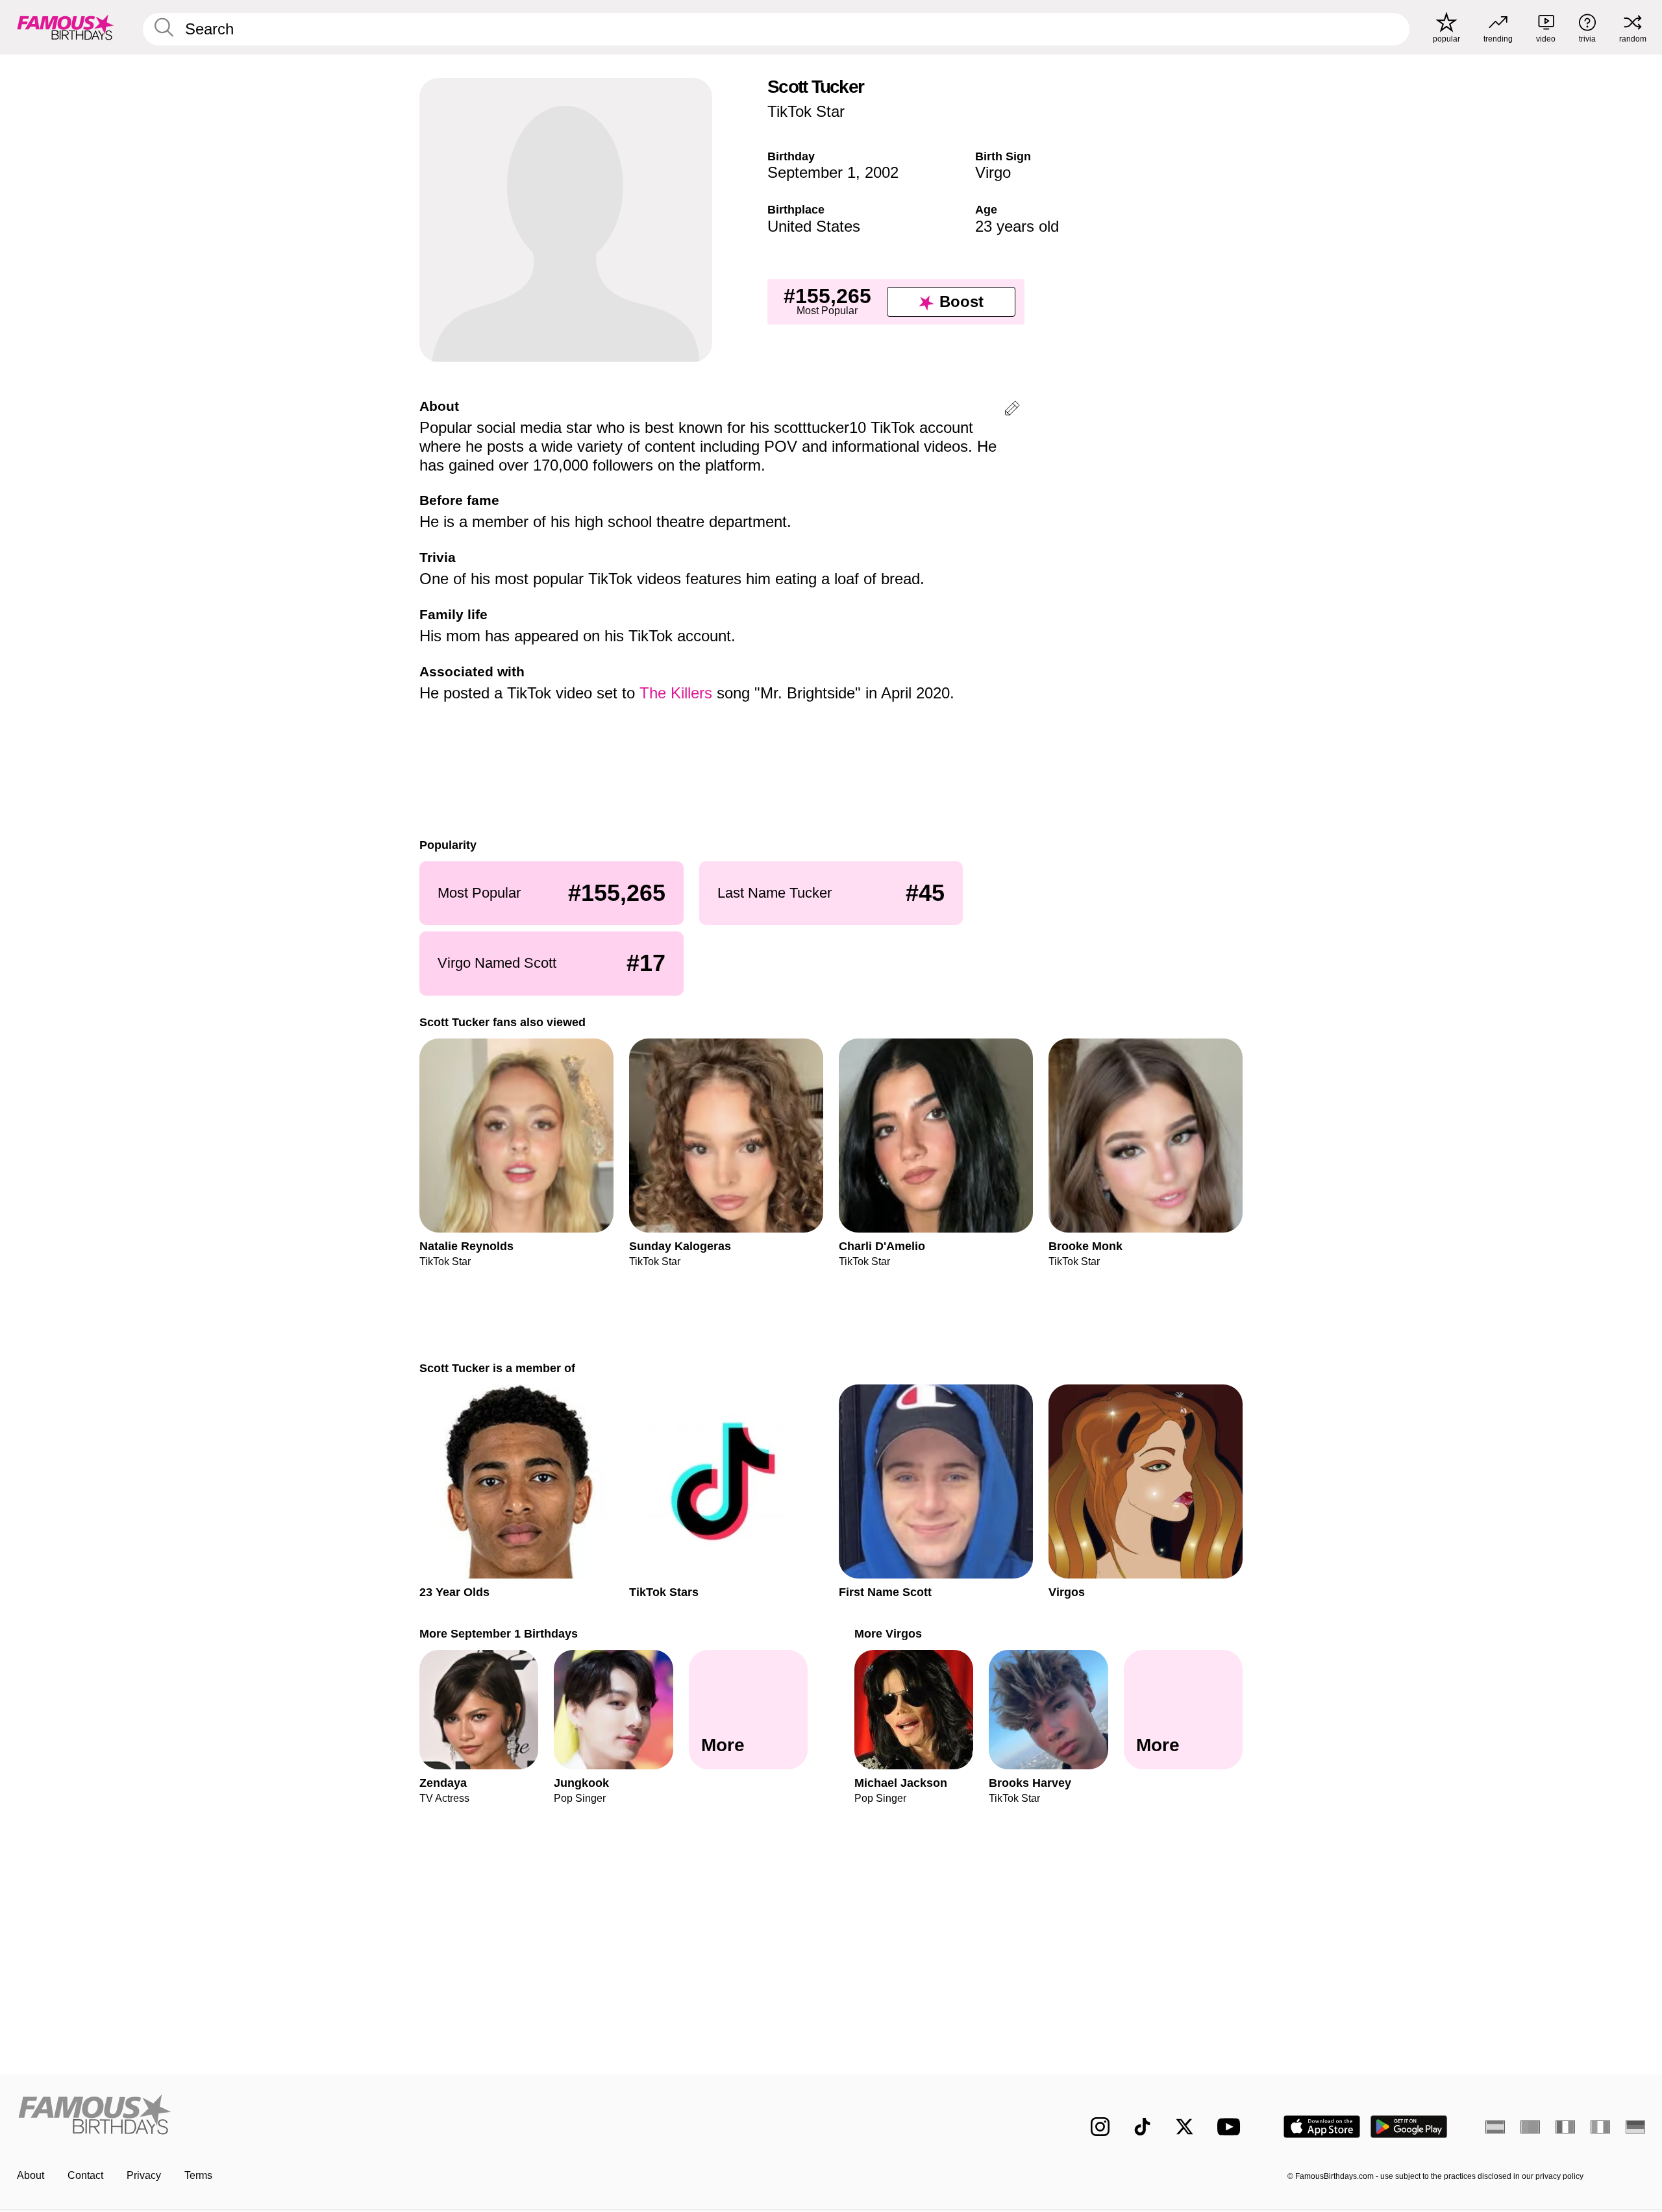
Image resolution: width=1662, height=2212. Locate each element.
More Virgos (888, 1633)
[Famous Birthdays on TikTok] (1142, 2127)
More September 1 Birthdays (499, 1633)
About (31, 2175)
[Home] (420, 2116)
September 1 (812, 172)
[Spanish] (1495, 2127)
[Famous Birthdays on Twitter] (1184, 2127)
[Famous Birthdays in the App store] (1322, 2127)
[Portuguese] (1530, 2127)
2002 (882, 172)
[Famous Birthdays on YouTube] (1232, 2127)
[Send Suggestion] (1012, 411)
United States (814, 226)
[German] (1635, 2127)
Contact (85, 2175)
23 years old (1017, 226)
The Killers (676, 693)
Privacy (144, 2175)
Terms (198, 2175)
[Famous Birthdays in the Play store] (1409, 2127)
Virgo (993, 172)
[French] (1565, 2127)
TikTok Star (806, 111)
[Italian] (1600, 2127)
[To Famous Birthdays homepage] (66, 27)
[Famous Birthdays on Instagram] (1100, 2127)
